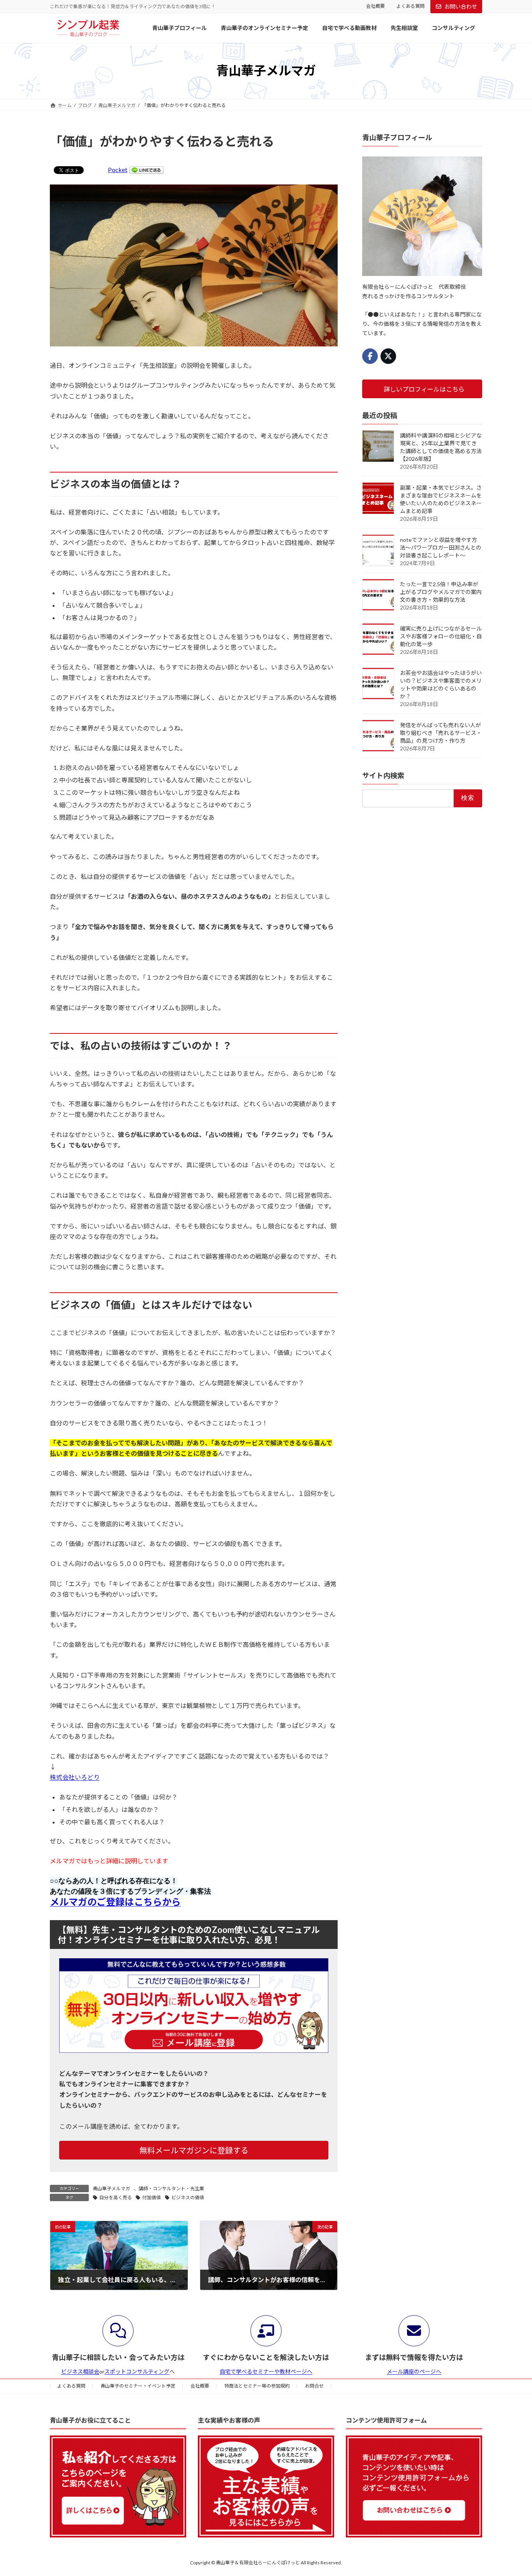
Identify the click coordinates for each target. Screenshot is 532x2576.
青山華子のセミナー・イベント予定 (138, 2386)
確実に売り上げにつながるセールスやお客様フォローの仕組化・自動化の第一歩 (441, 636)
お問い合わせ (461, 6)
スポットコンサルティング (137, 2371)
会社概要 (375, 6)
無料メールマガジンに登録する (194, 2150)
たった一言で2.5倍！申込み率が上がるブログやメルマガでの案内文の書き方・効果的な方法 (441, 592)
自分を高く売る (116, 2197)
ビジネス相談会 (80, 2371)
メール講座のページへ (414, 2371)
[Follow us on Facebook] (370, 356)
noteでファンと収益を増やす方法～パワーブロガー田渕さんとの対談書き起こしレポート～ (441, 547)
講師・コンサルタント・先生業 (171, 2189)
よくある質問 (410, 6)
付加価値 (151, 2197)
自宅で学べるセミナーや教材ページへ (266, 2371)
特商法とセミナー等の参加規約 (257, 2386)
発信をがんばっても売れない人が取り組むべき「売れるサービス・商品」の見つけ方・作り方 (441, 733)
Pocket (118, 170)
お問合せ (314, 2386)
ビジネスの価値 (188, 2197)
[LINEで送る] (146, 170)
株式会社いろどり (75, 1777)
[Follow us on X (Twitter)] (388, 356)
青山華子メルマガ (111, 2189)
